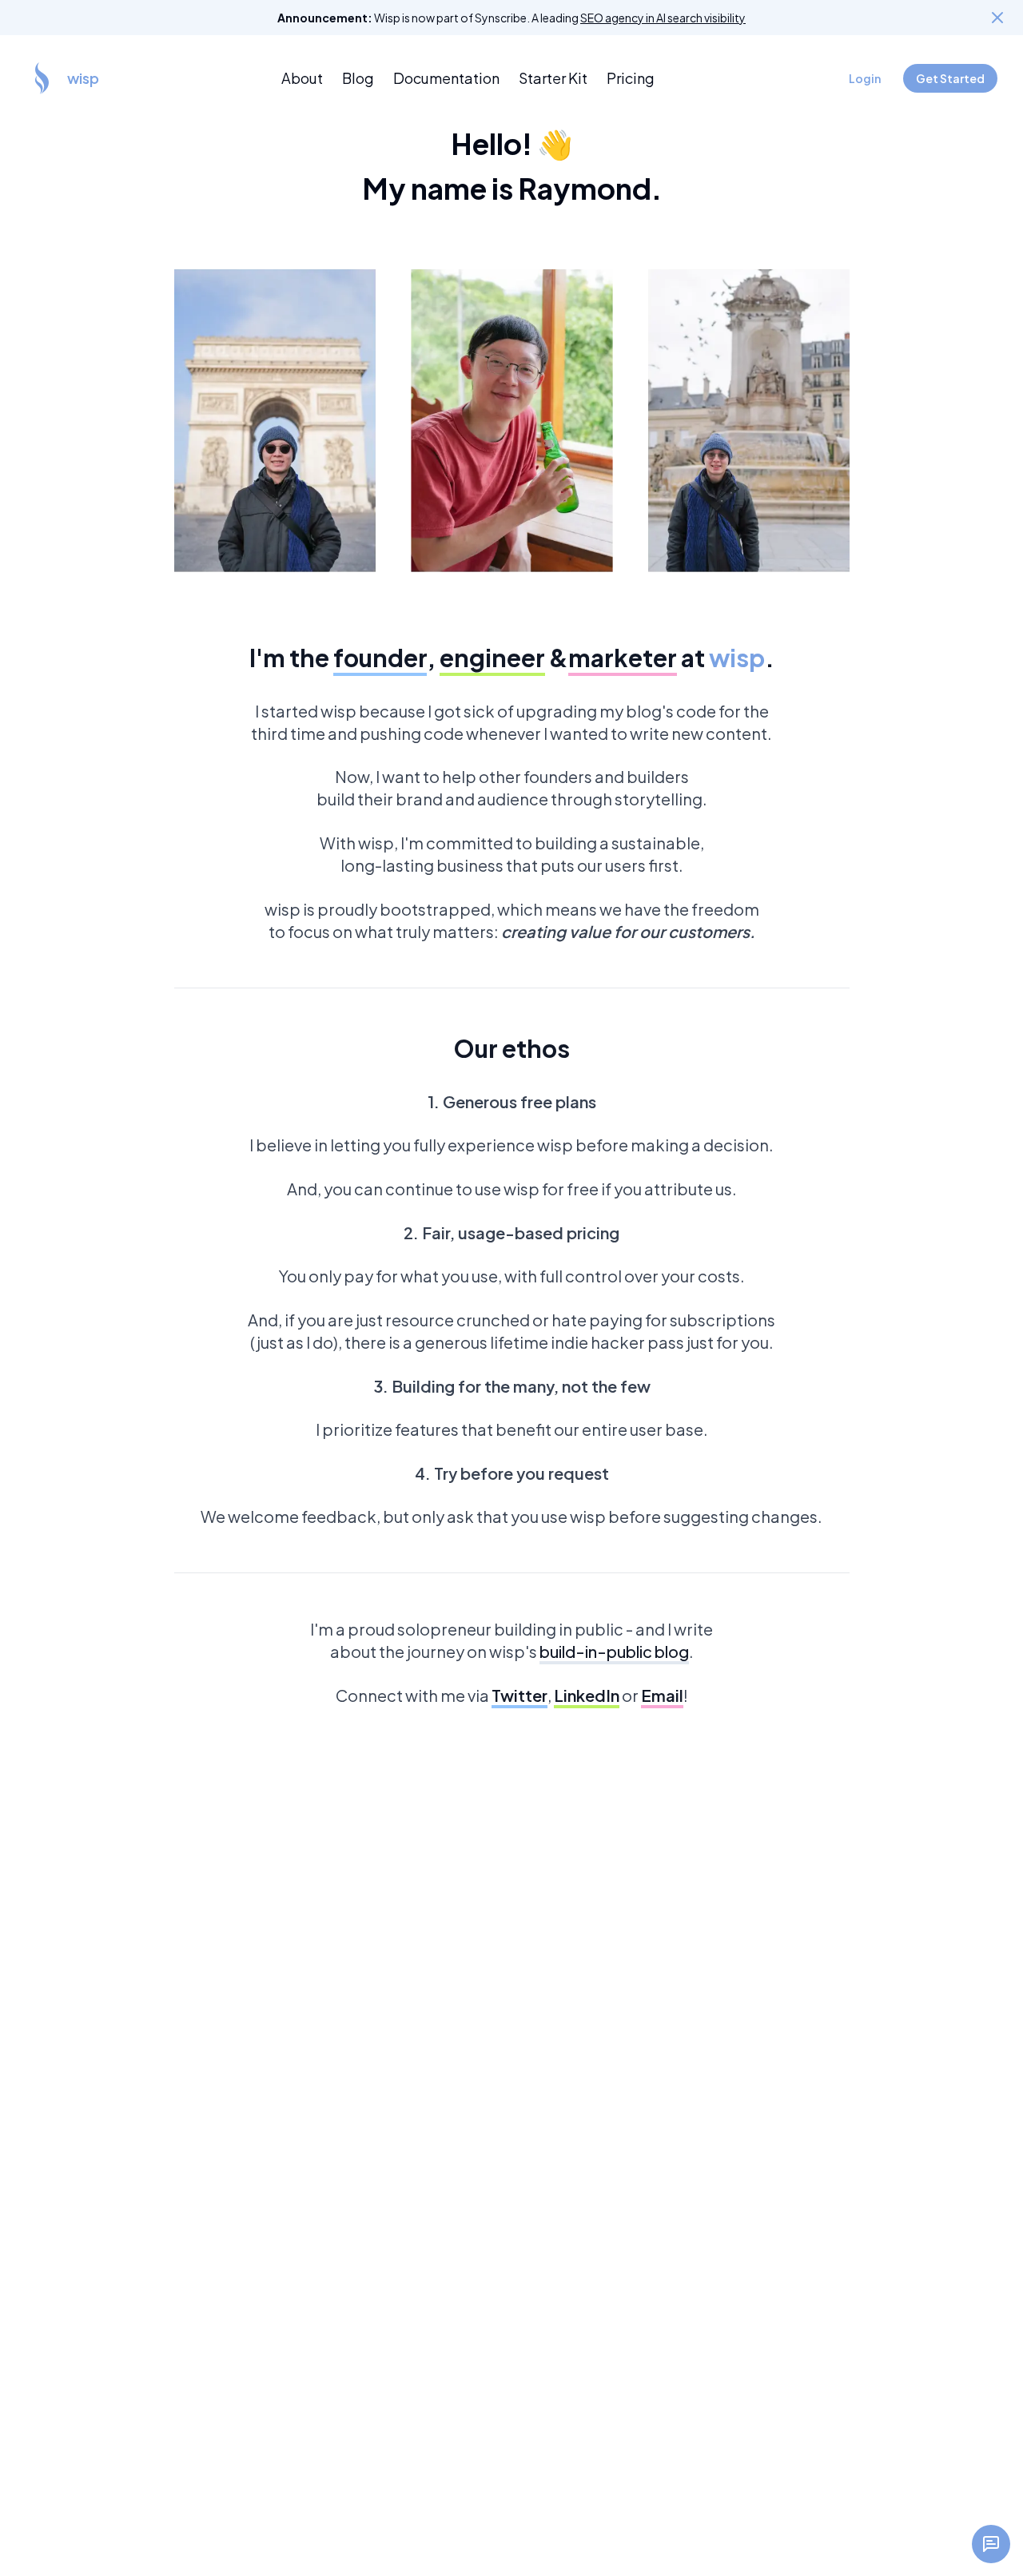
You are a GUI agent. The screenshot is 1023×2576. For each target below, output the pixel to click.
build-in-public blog (614, 1651)
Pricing (631, 78)
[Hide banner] (997, 18)
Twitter (519, 1695)
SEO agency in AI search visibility (663, 18)
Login (865, 78)
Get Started (950, 78)
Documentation (446, 78)
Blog (358, 78)
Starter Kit (553, 78)
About (302, 78)
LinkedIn (587, 1695)
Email (662, 1695)
